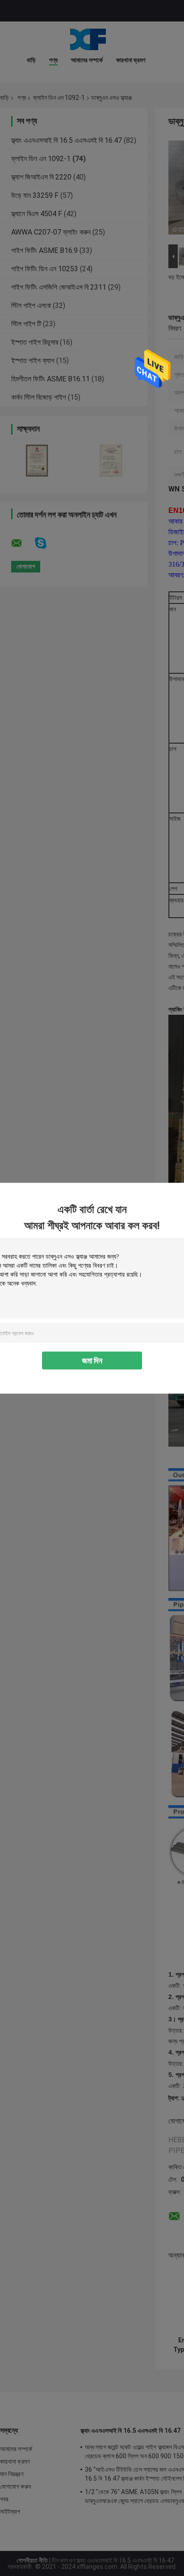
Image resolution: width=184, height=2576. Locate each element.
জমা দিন (92, 1360)
